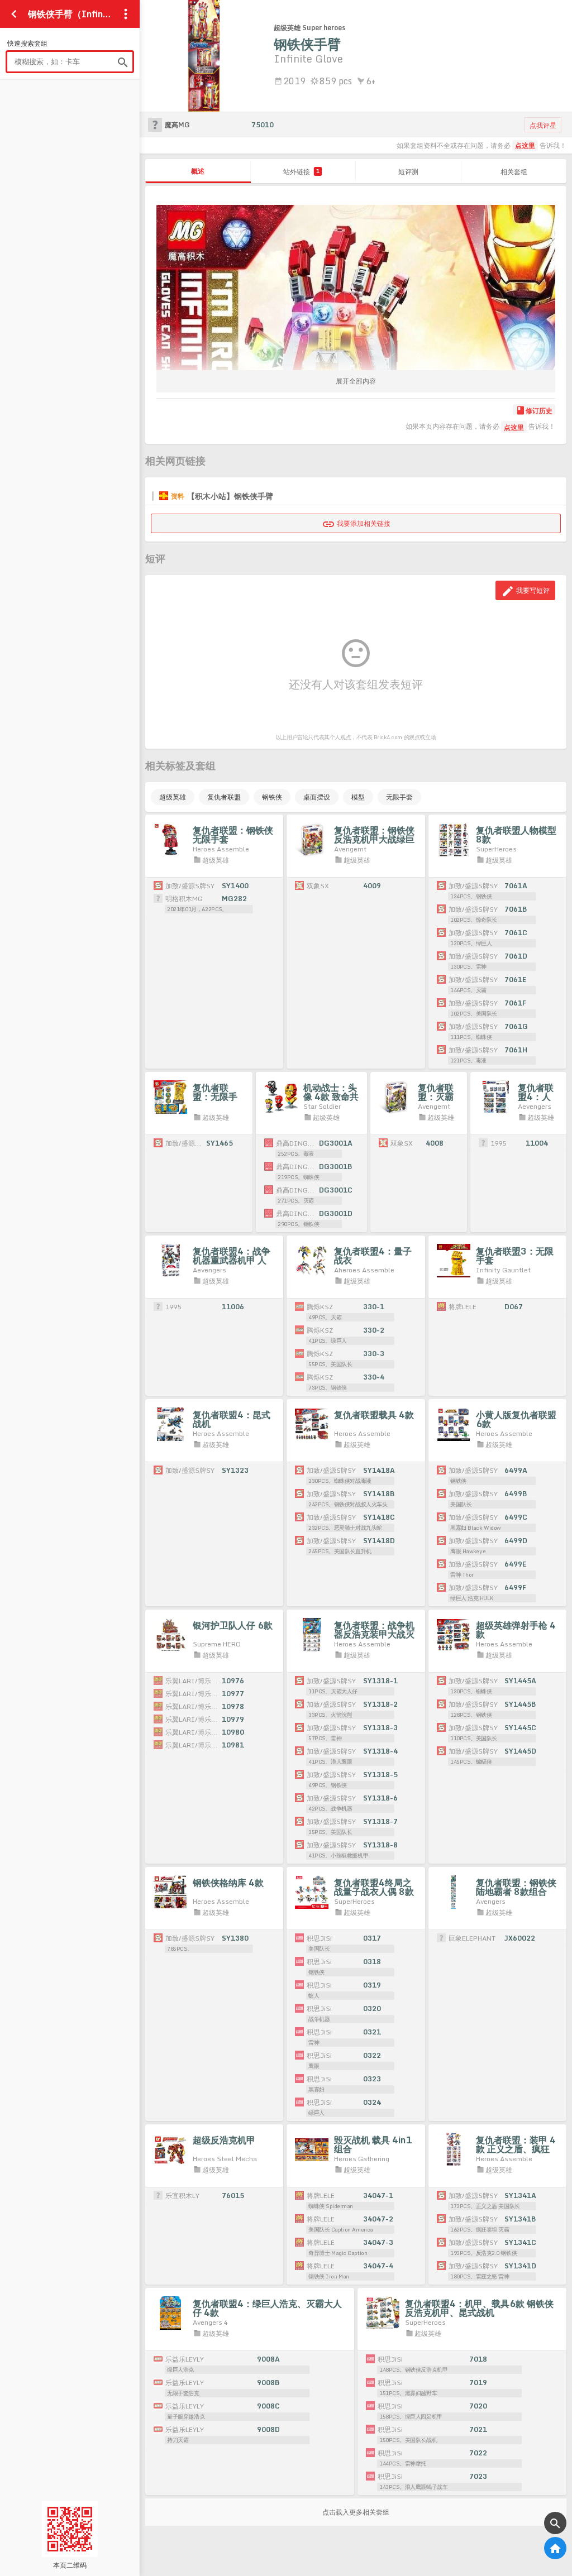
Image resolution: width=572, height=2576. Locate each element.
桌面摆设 (317, 797)
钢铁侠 (272, 797)
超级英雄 (173, 797)
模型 (358, 797)
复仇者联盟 (224, 797)
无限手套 (399, 797)
